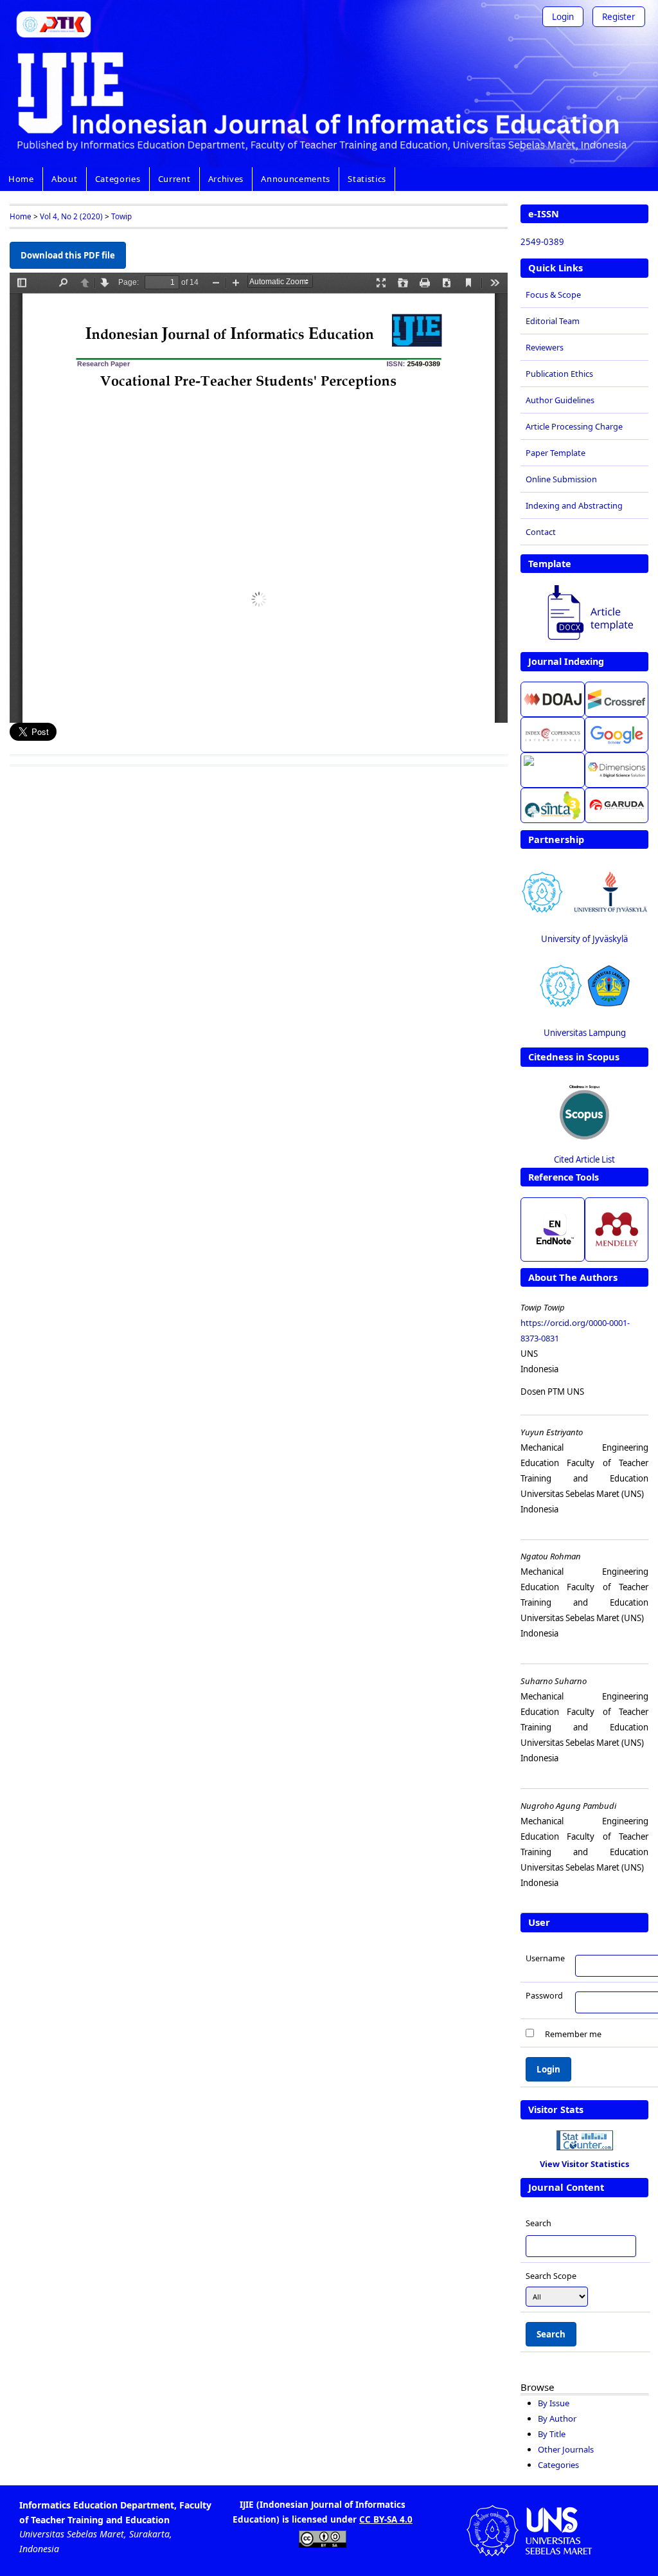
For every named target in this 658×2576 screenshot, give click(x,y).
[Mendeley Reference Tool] (617, 1229)
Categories (118, 179)
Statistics (367, 179)
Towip (121, 216)
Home (21, 179)
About (64, 179)
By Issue (554, 2403)
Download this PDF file (68, 255)
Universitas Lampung (585, 1033)
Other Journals (566, 2449)
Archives (226, 179)
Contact (541, 532)
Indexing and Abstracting (574, 505)
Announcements (296, 179)
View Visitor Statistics (584, 2164)
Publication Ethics (559, 374)
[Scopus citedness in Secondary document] (585, 1111)
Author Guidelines (560, 400)
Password (544, 1995)
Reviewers (545, 347)
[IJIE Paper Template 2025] (585, 614)
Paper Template (556, 453)
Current (174, 179)
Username (545, 1958)
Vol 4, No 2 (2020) (71, 216)
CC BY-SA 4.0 (386, 2519)
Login (563, 17)
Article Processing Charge (574, 426)
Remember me (573, 2034)
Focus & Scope (553, 295)
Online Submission (561, 479)
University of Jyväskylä (584, 939)
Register (619, 17)
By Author (557, 2418)
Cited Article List (584, 1159)
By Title (552, 2434)
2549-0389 (542, 242)
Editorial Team (553, 321)
